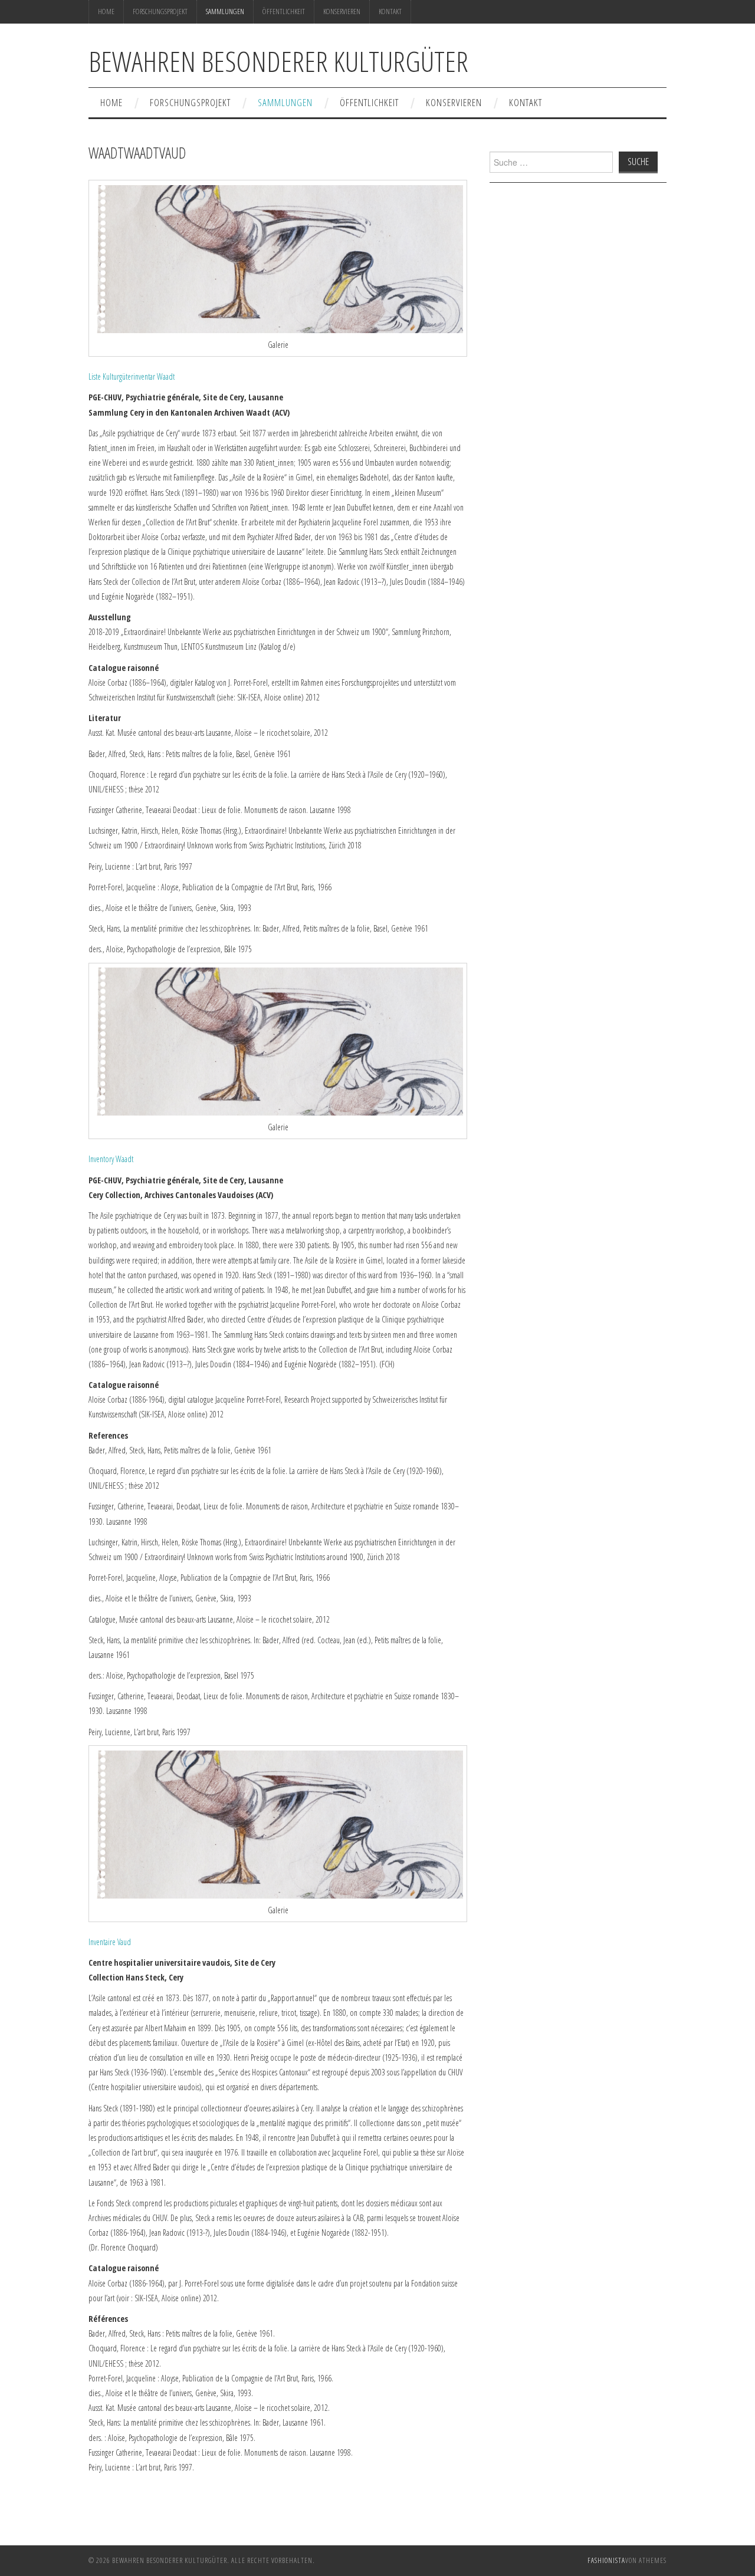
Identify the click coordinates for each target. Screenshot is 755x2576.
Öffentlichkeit (284, 11)
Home (106, 11)
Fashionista (606, 2560)
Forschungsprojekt (160, 11)
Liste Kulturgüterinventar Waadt (132, 376)
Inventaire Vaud (110, 1942)
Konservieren (342, 11)
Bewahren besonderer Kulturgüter (278, 61)
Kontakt (390, 11)
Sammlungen (225, 11)
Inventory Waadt (111, 1159)
